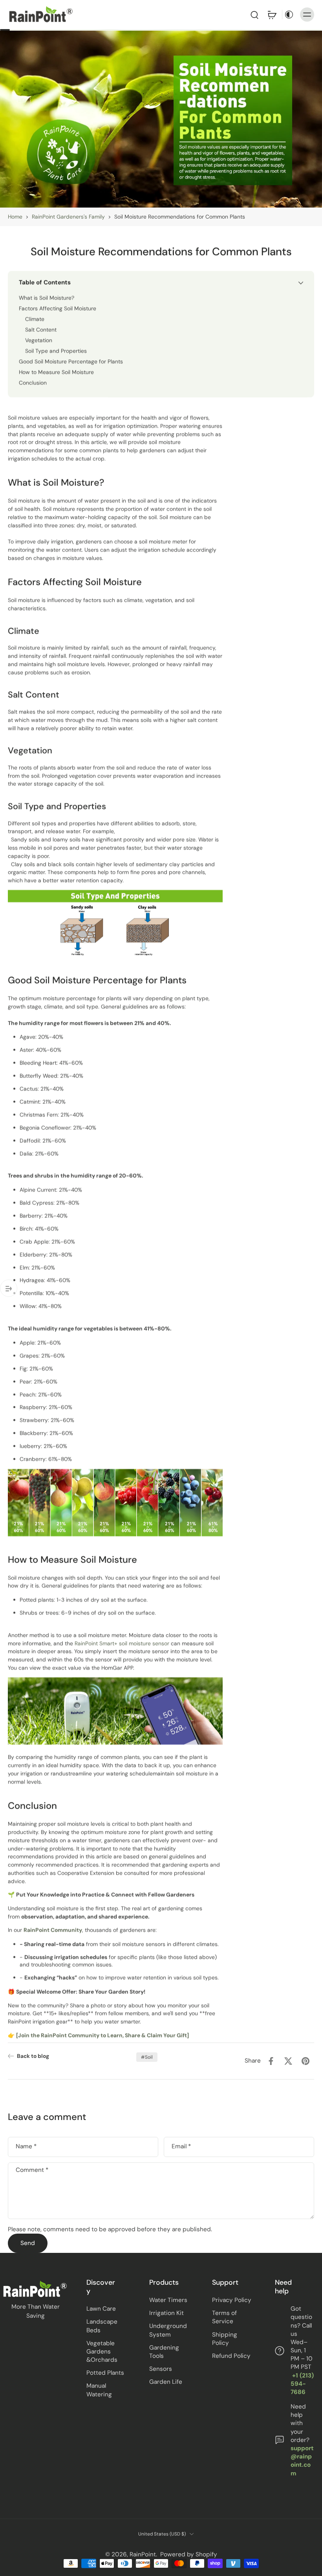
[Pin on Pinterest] (306, 2061)
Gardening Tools (164, 2352)
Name (26, 2147)
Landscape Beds (102, 2326)
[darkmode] (289, 15)
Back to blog (33, 2056)
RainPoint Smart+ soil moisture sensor (122, 1643)
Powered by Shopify (189, 2554)
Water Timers (168, 2300)
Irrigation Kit (166, 2313)
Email (181, 2147)
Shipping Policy (225, 2339)
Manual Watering (99, 2390)
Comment (32, 2170)
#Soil (147, 2057)
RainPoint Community (53, 1930)
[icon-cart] (272, 15)
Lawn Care (101, 2309)
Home (15, 217)
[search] (254, 15)
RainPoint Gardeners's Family (68, 217)
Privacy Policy (232, 2300)
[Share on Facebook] (271, 2061)
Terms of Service (224, 2317)
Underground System (168, 2330)
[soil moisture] (74, 1643)
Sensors (161, 2369)
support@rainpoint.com (302, 2461)
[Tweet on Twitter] (288, 2061)
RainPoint (143, 2554)
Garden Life (166, 2382)
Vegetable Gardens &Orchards (102, 2352)
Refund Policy (231, 2356)
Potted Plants (105, 2373)
